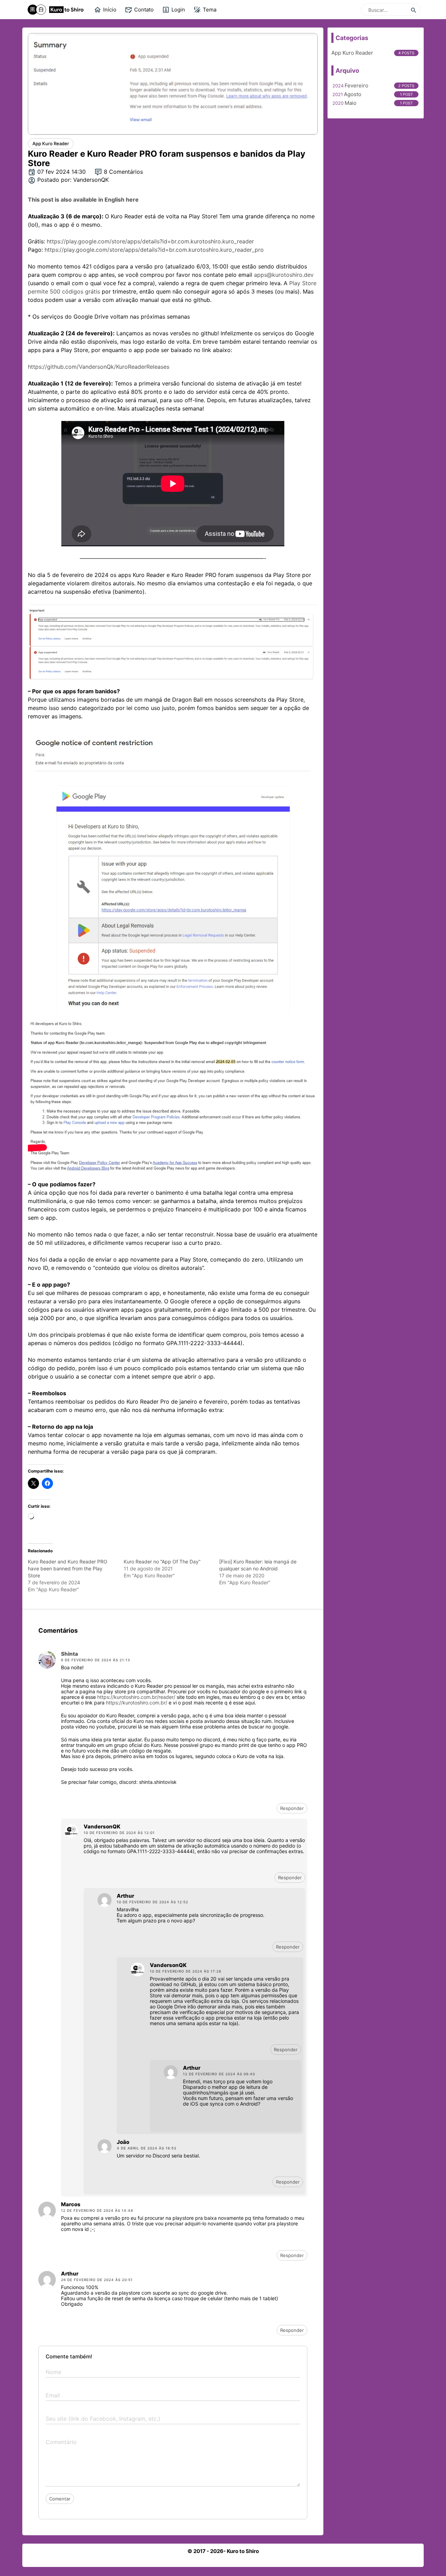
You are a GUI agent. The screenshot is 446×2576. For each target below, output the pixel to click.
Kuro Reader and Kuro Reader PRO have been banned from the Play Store (68, 1568)
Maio (351, 103)
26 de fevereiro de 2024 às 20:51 (97, 2280)
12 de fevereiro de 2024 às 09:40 (219, 2074)
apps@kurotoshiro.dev (284, 275)
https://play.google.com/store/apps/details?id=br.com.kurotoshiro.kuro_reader (150, 241)
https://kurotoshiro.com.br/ (137, 1703)
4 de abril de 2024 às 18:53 (147, 2148)
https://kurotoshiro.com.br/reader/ (136, 1697)
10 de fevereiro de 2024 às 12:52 (152, 1902)
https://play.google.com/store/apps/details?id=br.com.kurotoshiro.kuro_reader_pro (154, 250)
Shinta (70, 1654)
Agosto (353, 94)
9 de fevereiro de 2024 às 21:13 (95, 1660)
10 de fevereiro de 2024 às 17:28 (186, 1971)
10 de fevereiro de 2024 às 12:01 (119, 1833)
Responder (292, 1808)
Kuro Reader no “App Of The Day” (162, 1562)
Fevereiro (356, 85)
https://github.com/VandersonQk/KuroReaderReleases (99, 367)
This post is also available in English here (83, 200)
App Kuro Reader (352, 53)
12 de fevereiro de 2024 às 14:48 (97, 2210)
